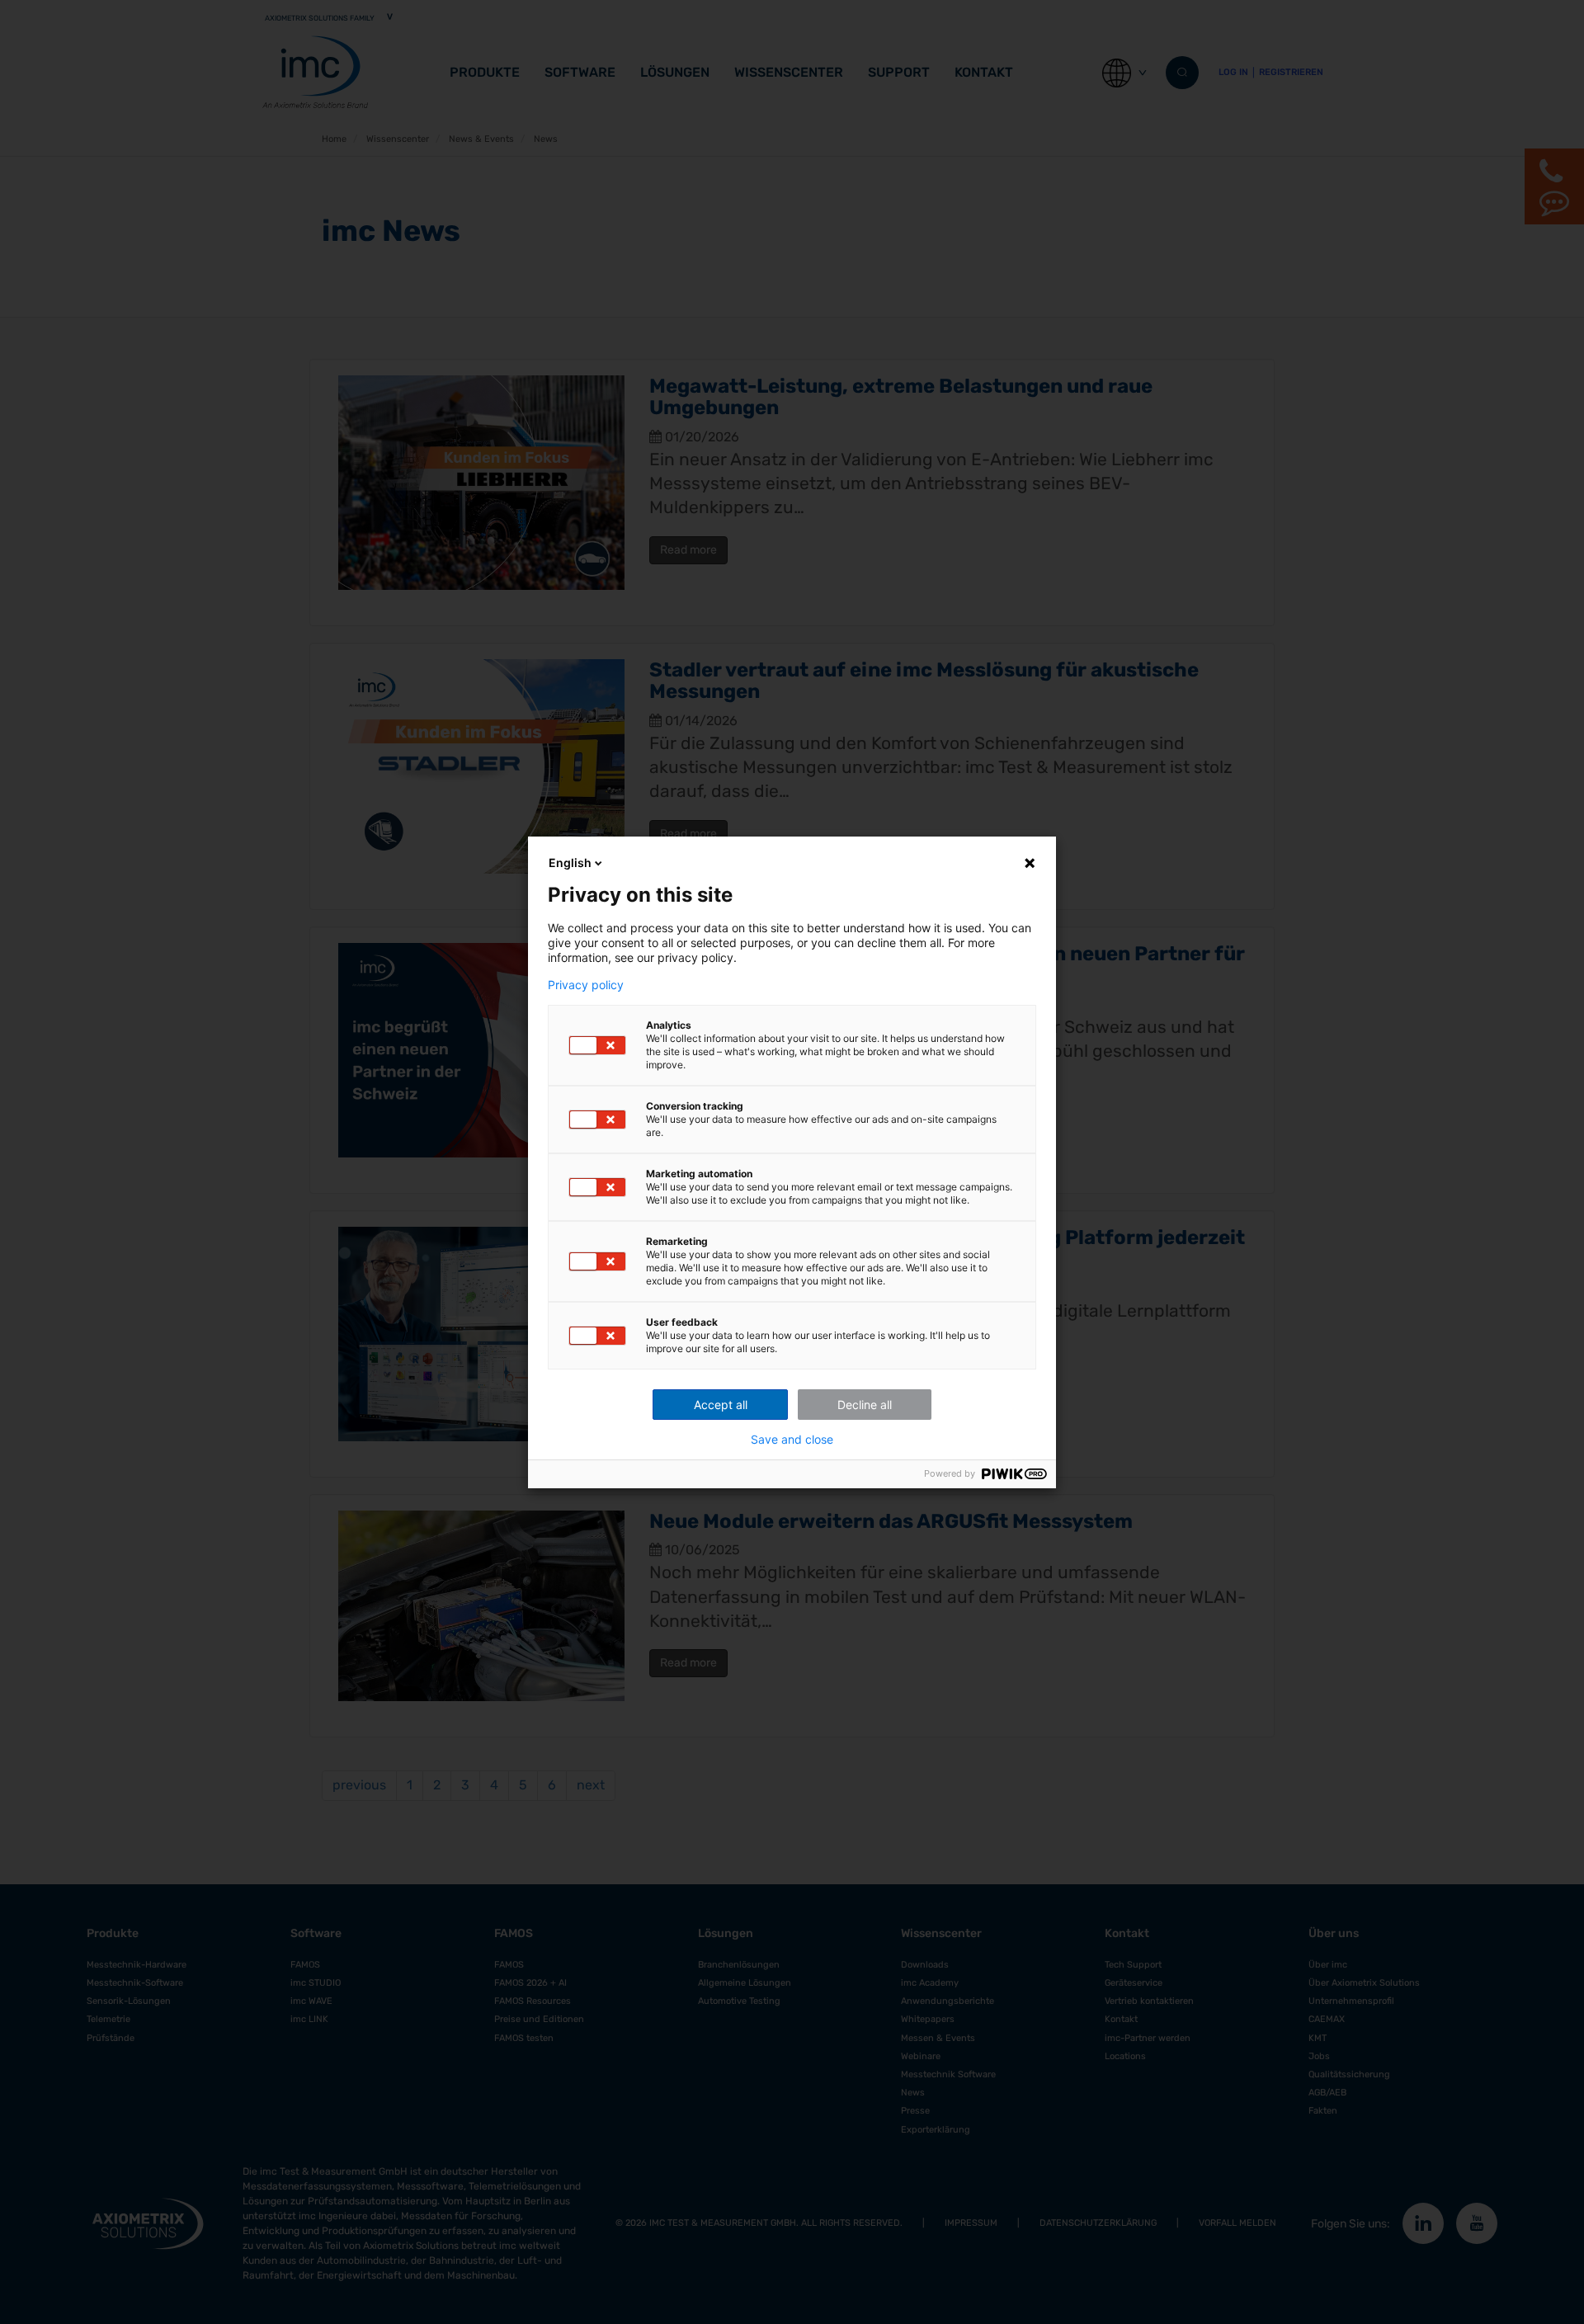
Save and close (792, 1440)
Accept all (721, 1405)
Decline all (865, 1405)
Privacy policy (586, 985)
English (570, 863)
